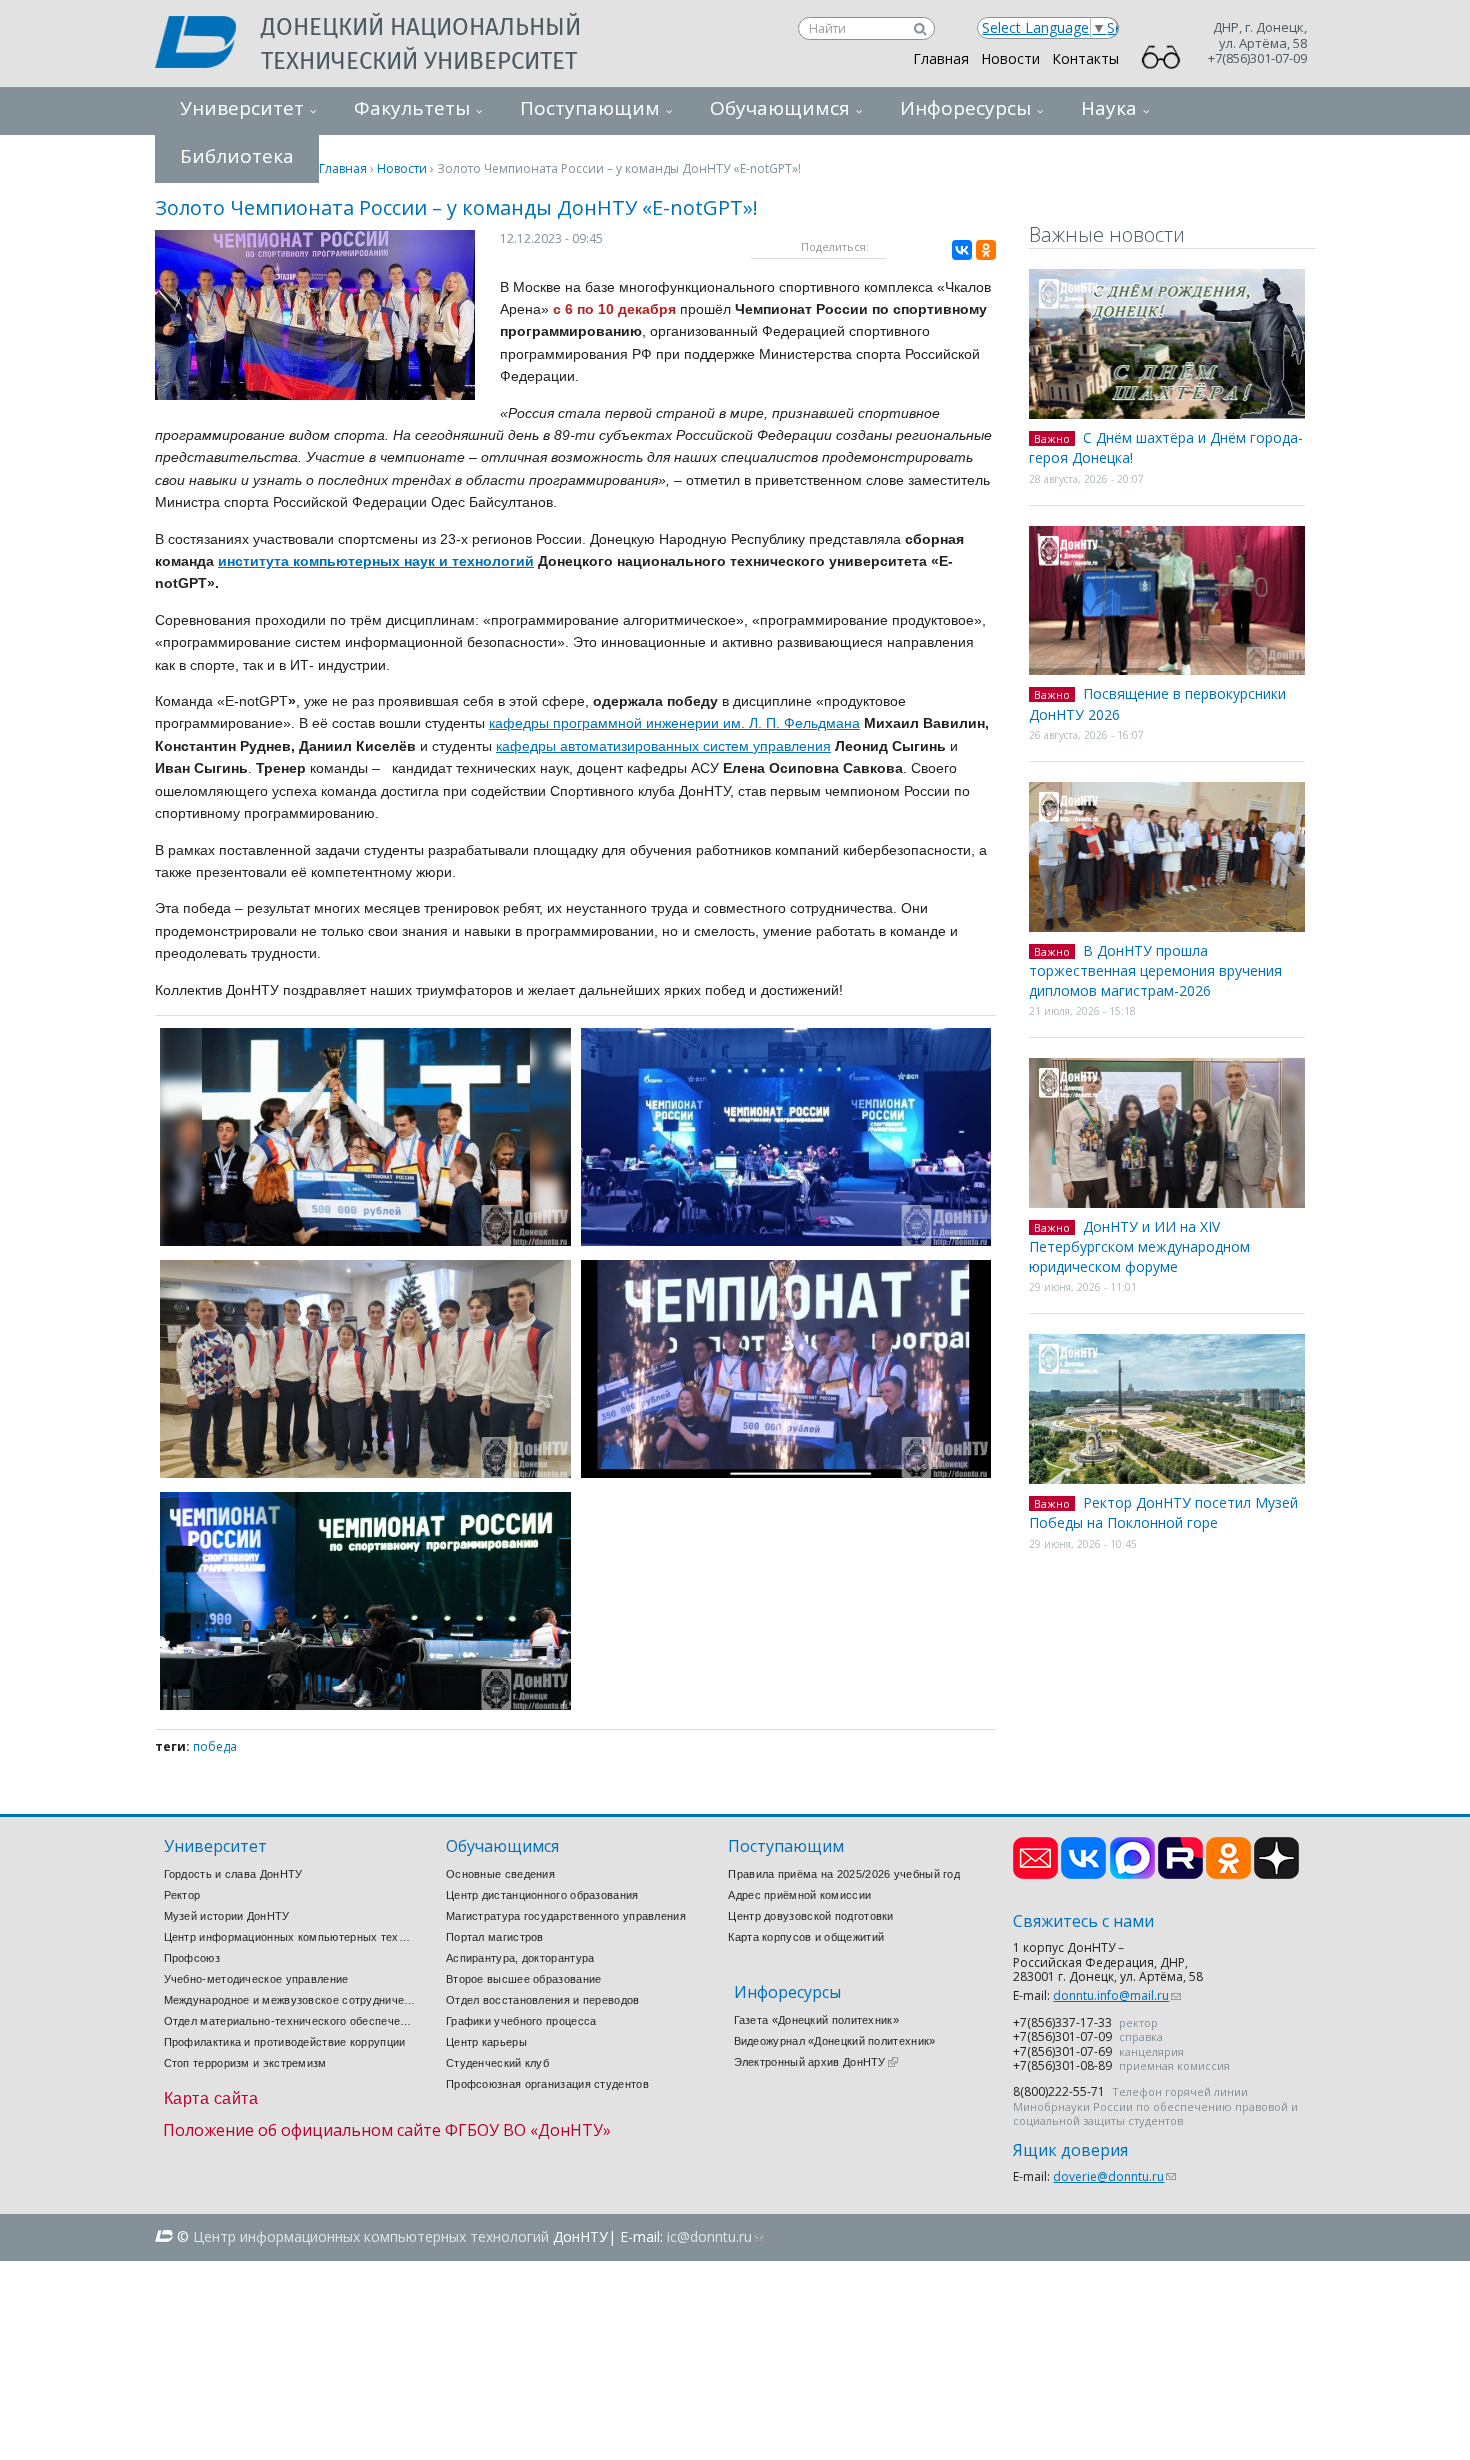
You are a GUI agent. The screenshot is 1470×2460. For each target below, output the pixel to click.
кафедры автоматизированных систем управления (663, 746)
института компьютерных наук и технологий (376, 561)
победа (215, 1746)
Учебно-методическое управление (256, 1979)
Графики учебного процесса (521, 2021)
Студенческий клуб (497, 2063)
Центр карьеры (486, 2042)
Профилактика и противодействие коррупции (285, 2042)
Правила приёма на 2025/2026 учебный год (844, 1874)
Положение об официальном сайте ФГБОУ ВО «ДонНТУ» (387, 2130)
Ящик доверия (1070, 2150)
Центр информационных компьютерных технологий (290, 1937)
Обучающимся (780, 108)
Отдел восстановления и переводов (543, 2000)
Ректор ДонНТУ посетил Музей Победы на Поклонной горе (1163, 1513)
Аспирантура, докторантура (520, 1958)
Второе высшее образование (524, 1979)
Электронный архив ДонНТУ (816, 2062)
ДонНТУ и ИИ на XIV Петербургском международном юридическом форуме (1139, 1246)
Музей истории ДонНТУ (227, 1916)
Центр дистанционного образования (542, 1895)
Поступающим (590, 108)
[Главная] (208, 44)
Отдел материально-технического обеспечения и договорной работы (290, 2021)
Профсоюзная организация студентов (547, 2084)
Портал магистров (495, 1937)
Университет (242, 108)
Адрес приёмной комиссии (799, 1895)
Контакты (1085, 58)
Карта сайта (211, 2098)
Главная (941, 58)
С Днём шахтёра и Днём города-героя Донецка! (1166, 448)
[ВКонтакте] (962, 250)
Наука (1109, 108)
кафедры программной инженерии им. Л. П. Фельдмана (674, 723)
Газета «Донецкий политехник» (816, 2020)
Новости (1010, 58)
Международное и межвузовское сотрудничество (290, 2000)
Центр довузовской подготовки (810, 1916)
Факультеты (412, 108)
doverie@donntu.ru (1114, 2176)
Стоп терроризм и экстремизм (245, 2063)
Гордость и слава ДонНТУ (233, 1874)
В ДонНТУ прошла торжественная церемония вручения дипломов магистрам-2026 (1155, 970)
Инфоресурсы (965, 108)
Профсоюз (192, 1958)
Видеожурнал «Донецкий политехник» (835, 2041)
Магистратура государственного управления (566, 1916)
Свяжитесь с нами (1083, 1921)
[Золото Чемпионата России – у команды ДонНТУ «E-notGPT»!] (315, 394)
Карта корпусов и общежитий (806, 1937)
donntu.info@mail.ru (1117, 1995)
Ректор (182, 1895)
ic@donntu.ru (715, 2236)
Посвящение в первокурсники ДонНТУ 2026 (1157, 704)
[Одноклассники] (986, 250)
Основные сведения (500, 1874)
